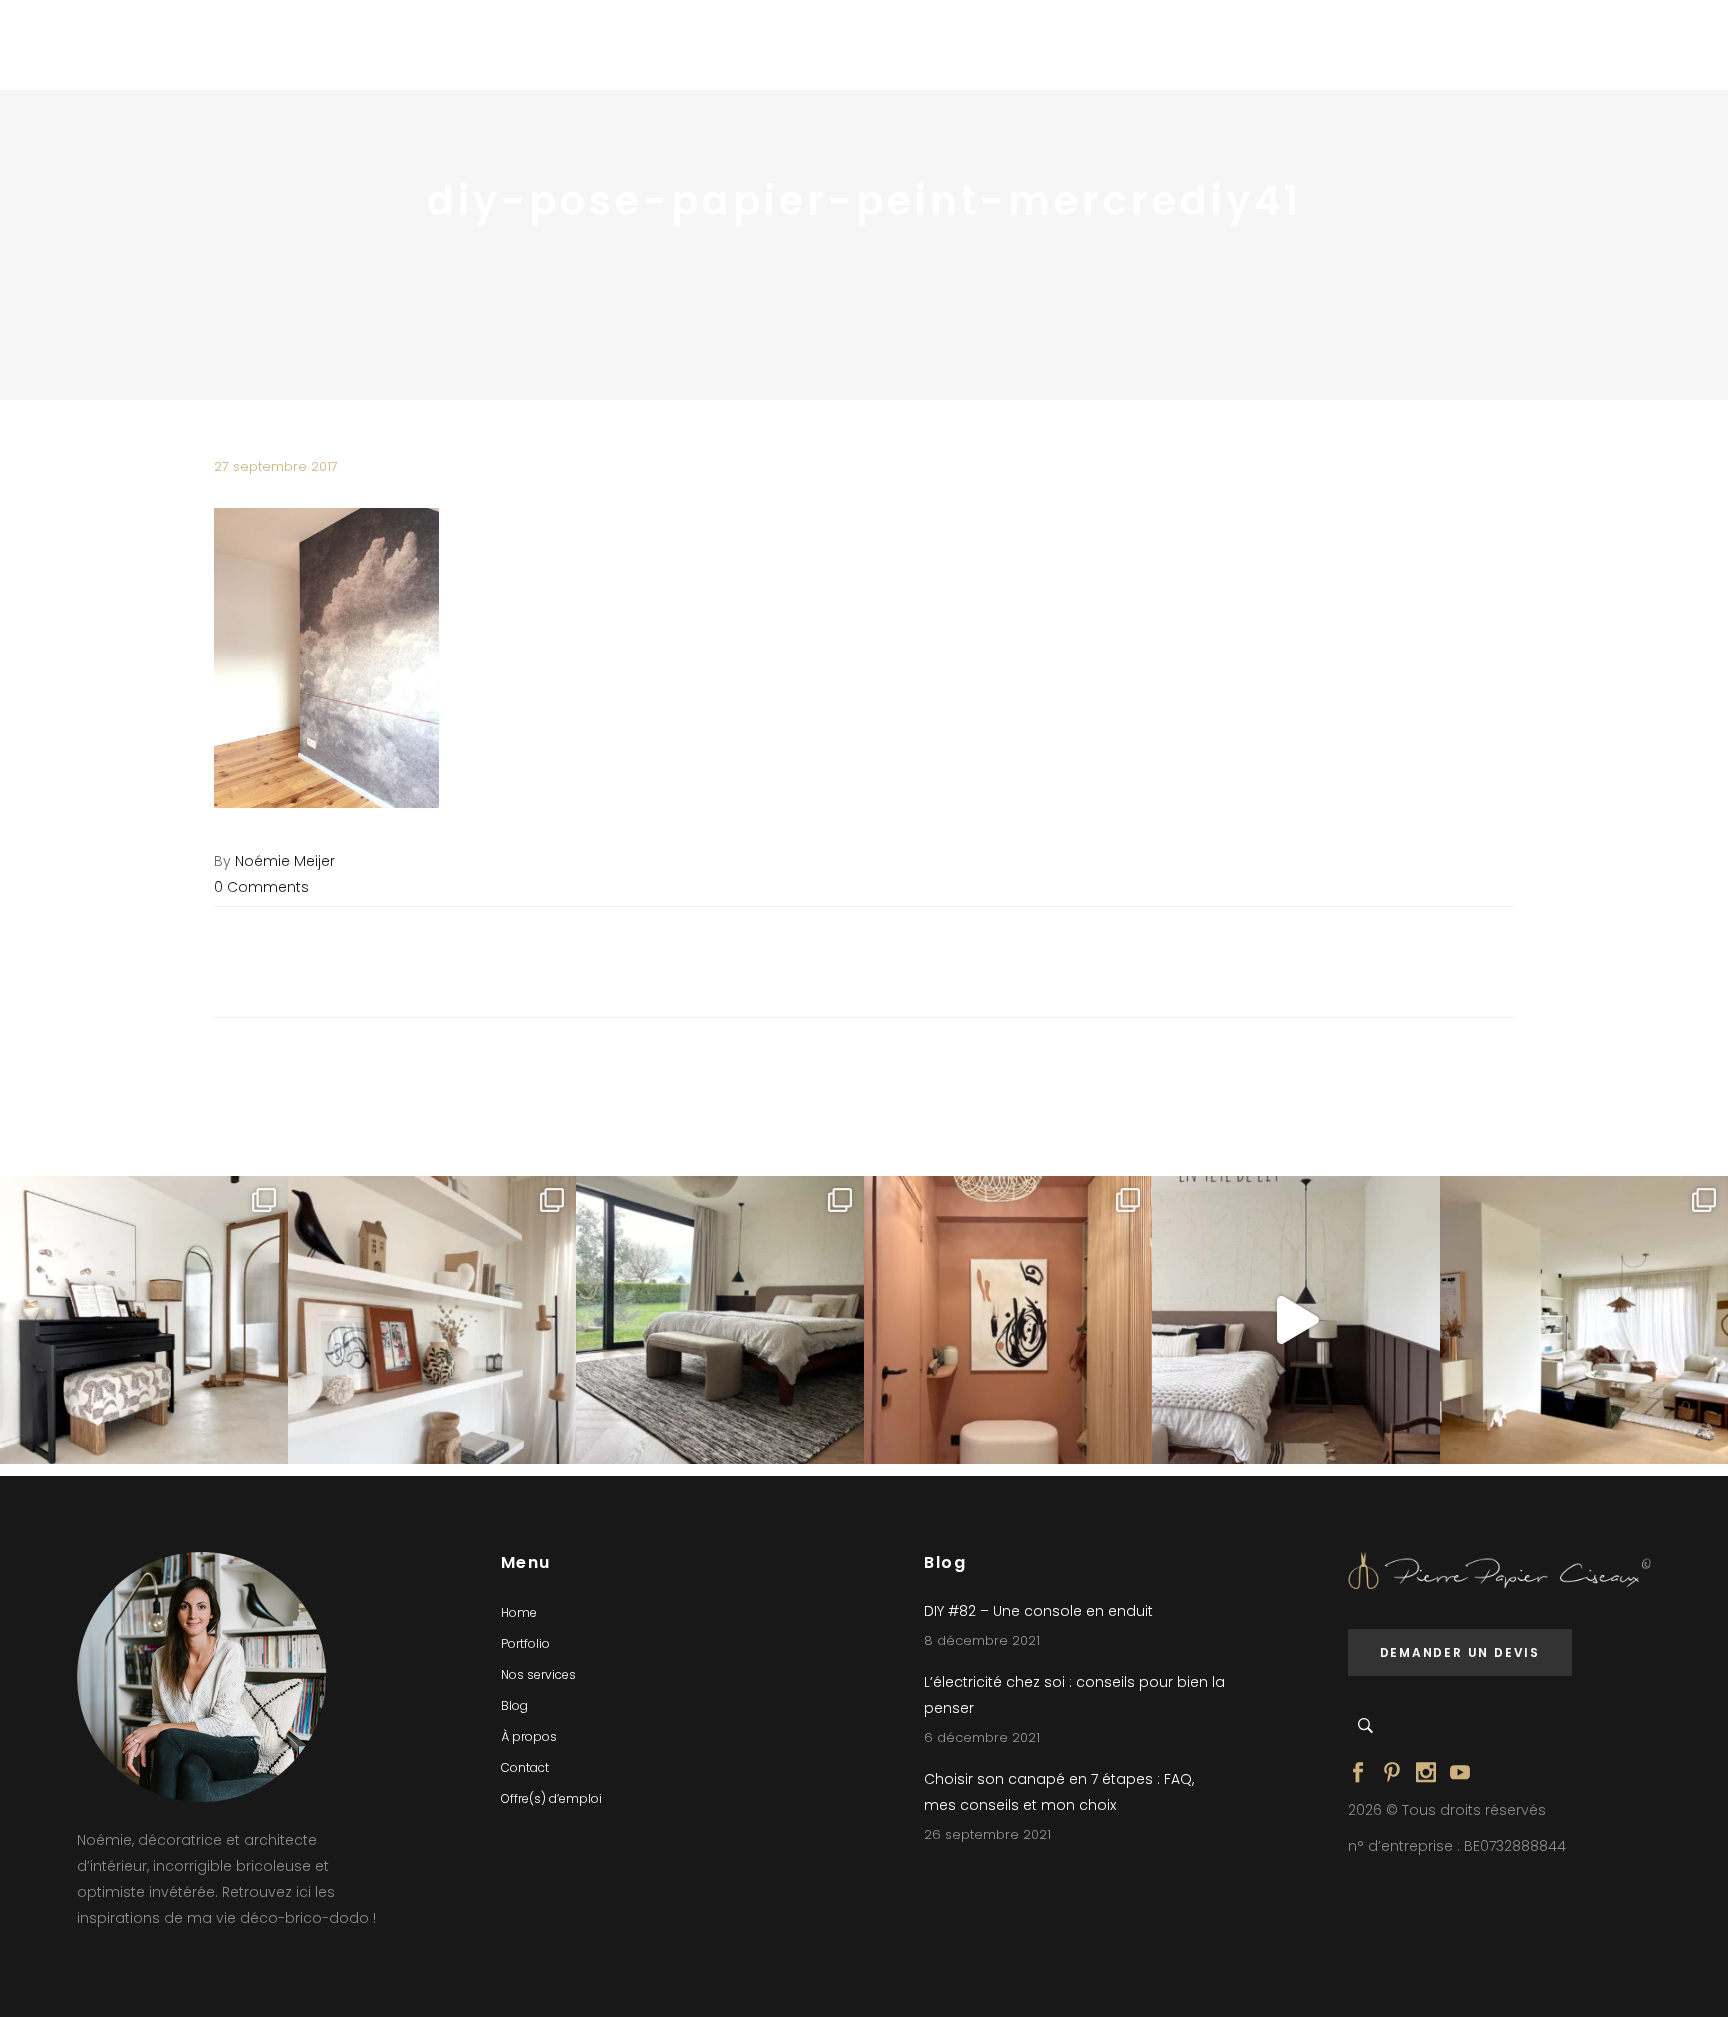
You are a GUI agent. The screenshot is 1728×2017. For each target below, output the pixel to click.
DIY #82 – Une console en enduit (1038, 1611)
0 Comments (261, 887)
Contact (525, 1767)
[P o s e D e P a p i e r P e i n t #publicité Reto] (1296, 1320)
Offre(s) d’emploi (551, 1798)
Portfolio (525, 1643)
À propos (529, 1736)
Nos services (538, 1674)
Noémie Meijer (285, 861)
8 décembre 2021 (982, 1640)
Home (519, 1612)
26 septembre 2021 (987, 1834)
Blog (514, 1705)
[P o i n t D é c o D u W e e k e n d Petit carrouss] (1584, 1320)
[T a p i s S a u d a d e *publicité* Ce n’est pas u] (720, 1320)
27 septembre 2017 (276, 466)
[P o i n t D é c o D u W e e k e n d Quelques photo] (1008, 1320)
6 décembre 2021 (982, 1737)
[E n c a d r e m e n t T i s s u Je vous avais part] (432, 1320)
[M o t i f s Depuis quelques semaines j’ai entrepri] (144, 1320)
